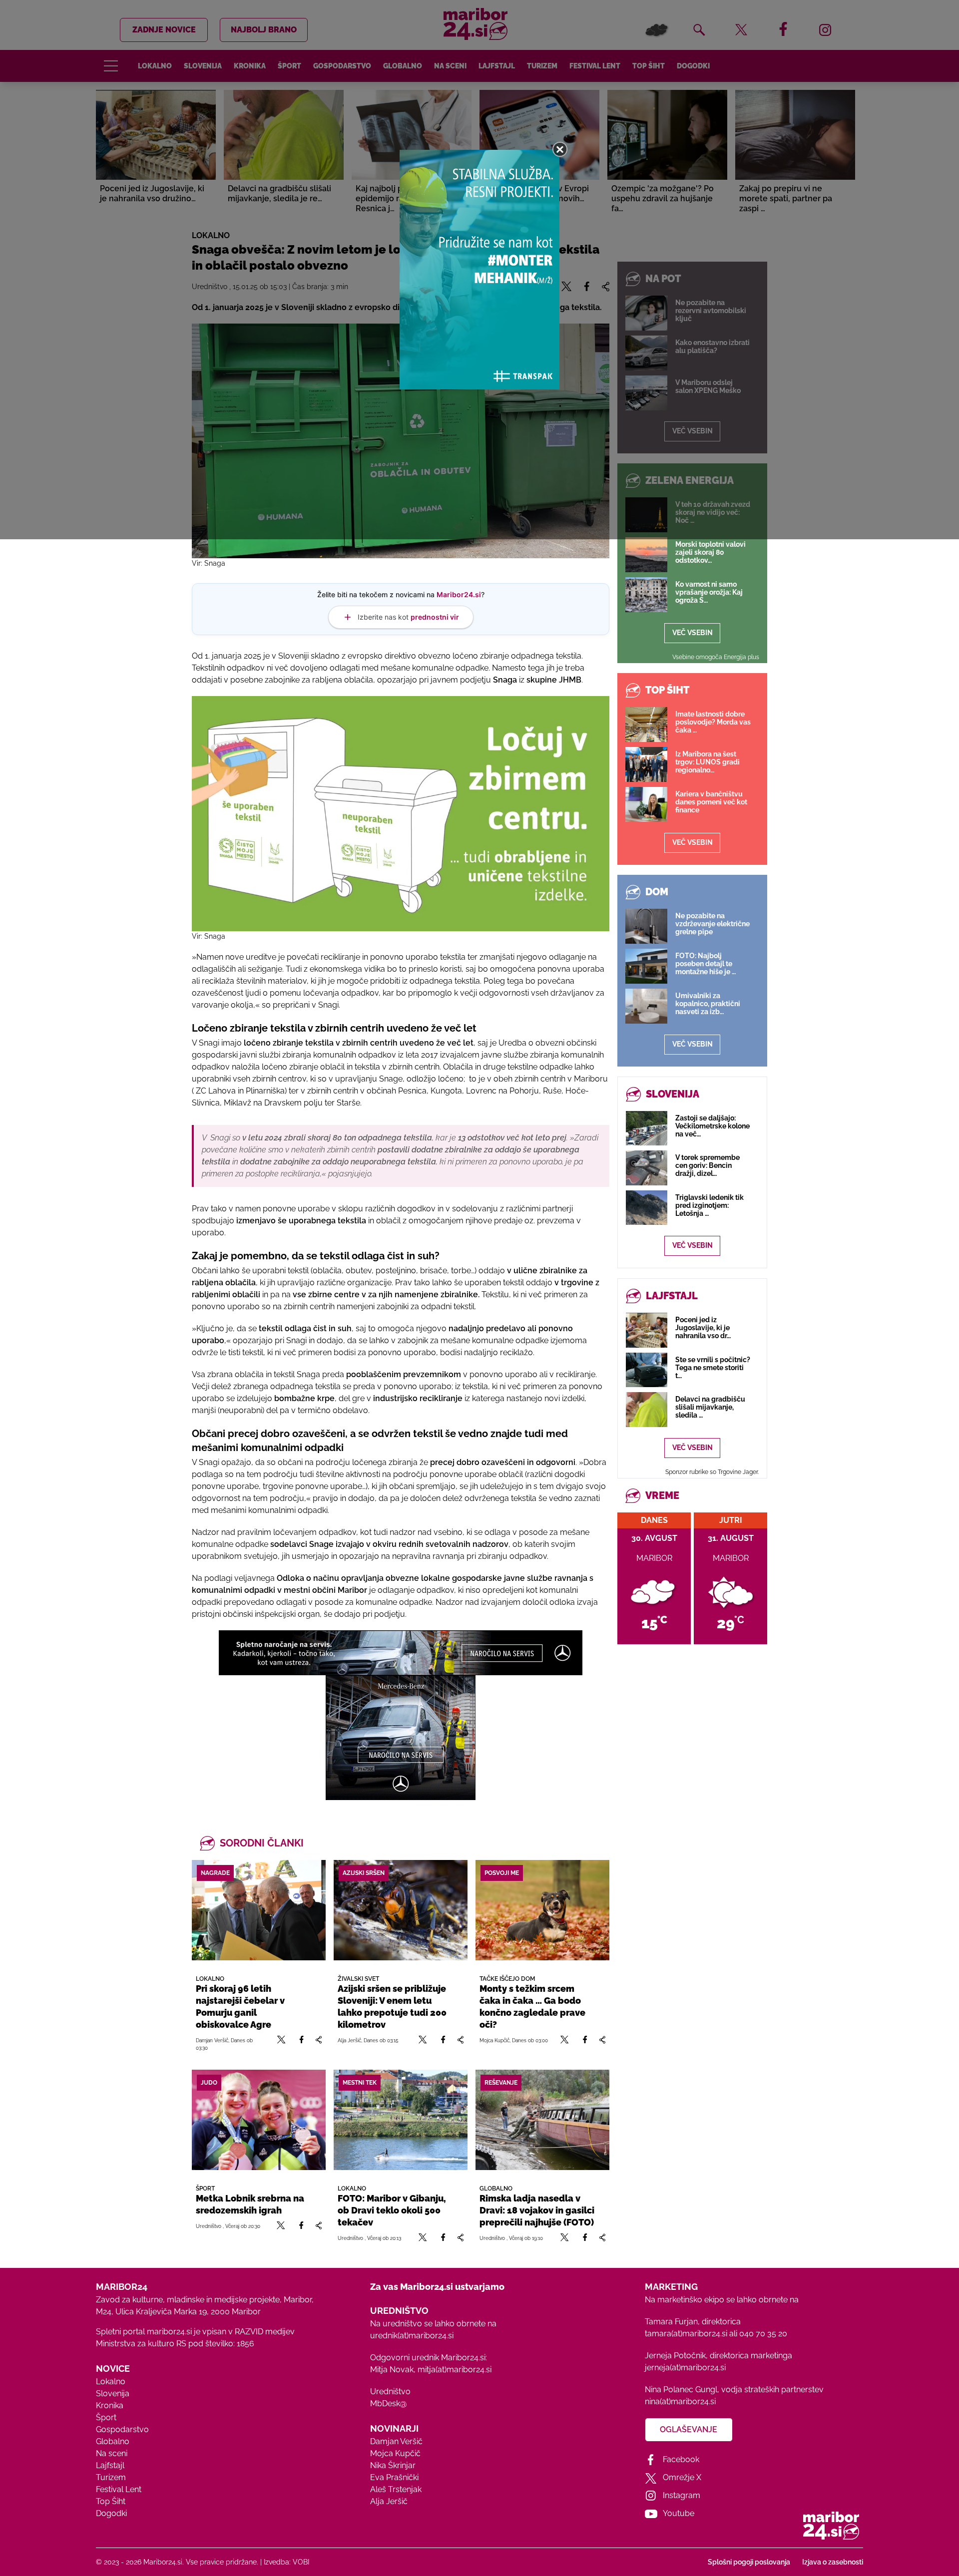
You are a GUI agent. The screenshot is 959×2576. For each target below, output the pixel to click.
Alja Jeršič (389, 2501)
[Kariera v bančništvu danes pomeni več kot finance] (646, 804)
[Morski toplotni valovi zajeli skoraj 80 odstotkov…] (646, 555)
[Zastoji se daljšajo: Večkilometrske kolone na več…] (647, 1128)
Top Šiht (111, 2501)
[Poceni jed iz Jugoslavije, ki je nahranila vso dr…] (647, 1330)
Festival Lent (119, 2489)
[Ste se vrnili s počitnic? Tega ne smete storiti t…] (647, 1370)
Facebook (681, 2459)
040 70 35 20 (763, 2334)
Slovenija (113, 2393)
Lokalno (111, 2382)
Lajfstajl (110, 2465)
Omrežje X (682, 2477)
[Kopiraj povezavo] (318, 2044)
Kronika (110, 2405)
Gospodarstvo (122, 2429)
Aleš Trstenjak (396, 2489)
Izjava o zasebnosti (833, 2562)
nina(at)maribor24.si (680, 2401)
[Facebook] (302, 2044)
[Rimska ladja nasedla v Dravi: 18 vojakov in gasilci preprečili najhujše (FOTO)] (542, 2120)
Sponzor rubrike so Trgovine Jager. (712, 1472)
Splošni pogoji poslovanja (749, 2562)
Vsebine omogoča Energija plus (716, 657)
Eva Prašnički (394, 2477)
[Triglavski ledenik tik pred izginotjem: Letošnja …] (647, 1208)
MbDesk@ (388, 2403)
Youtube (679, 2513)
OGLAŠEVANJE (689, 2429)
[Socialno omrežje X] (281, 2044)
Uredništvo (390, 2392)
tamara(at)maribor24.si (686, 2334)
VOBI (301, 2562)
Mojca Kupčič (395, 2453)
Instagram (682, 2495)
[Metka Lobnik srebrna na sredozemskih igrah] (259, 2120)
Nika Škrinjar (393, 2465)
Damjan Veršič (396, 2441)
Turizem (111, 2477)
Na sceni (112, 2453)
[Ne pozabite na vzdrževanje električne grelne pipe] (646, 926)
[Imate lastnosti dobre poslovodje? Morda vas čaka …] (646, 725)
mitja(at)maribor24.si (455, 2370)
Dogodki (111, 2513)
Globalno (113, 2441)
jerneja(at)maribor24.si (685, 2368)
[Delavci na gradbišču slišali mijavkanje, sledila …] (647, 1409)
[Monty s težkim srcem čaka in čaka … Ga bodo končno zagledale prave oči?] (542, 1910)
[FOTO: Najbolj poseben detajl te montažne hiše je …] (646, 966)
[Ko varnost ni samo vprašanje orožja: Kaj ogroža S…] (646, 595)
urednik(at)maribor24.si (412, 2336)
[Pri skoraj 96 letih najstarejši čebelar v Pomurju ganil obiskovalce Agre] (259, 1910)
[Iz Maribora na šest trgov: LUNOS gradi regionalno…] (646, 764)
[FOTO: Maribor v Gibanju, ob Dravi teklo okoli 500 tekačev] (401, 2120)
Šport (106, 2417)
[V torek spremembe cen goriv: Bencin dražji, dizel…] (647, 1168)
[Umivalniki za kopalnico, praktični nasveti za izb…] (646, 1006)
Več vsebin (693, 633)
